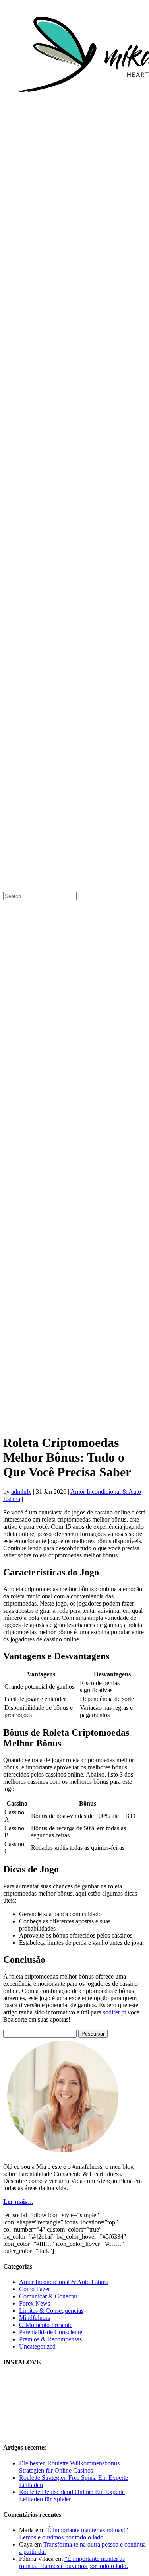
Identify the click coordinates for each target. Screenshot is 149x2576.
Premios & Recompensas (50, 2339)
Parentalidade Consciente (51, 2332)
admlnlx (21, 1492)
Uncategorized (37, 2346)
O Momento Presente (46, 2325)
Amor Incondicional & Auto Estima (64, 2282)
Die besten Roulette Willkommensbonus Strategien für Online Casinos (69, 2467)
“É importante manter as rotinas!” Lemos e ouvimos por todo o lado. (74, 2534)
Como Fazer (35, 2289)
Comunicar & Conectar (48, 2296)
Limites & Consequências (51, 2311)
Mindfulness (35, 2318)
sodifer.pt (114, 2012)
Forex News (35, 2303)
